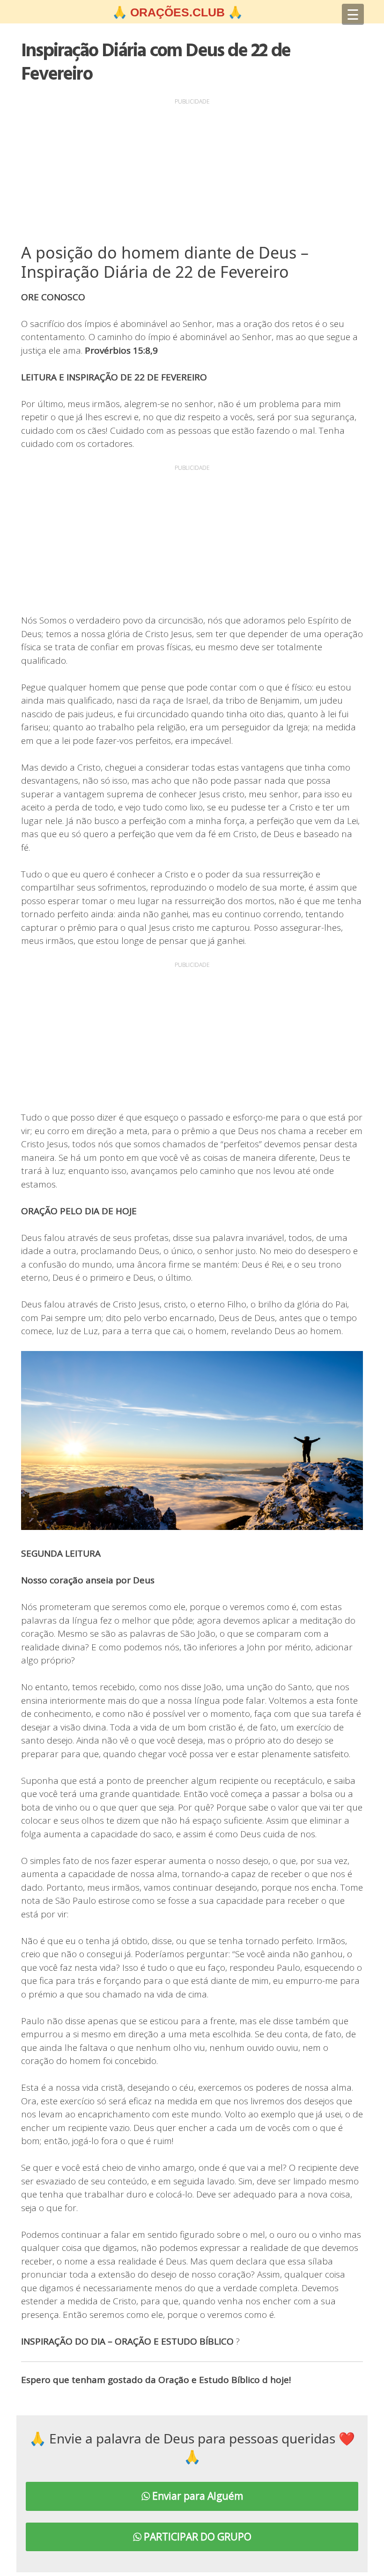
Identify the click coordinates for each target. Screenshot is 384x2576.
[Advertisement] (192, 173)
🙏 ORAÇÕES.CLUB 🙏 (177, 12)
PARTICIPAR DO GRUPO (196, 2537)
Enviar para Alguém (196, 2496)
